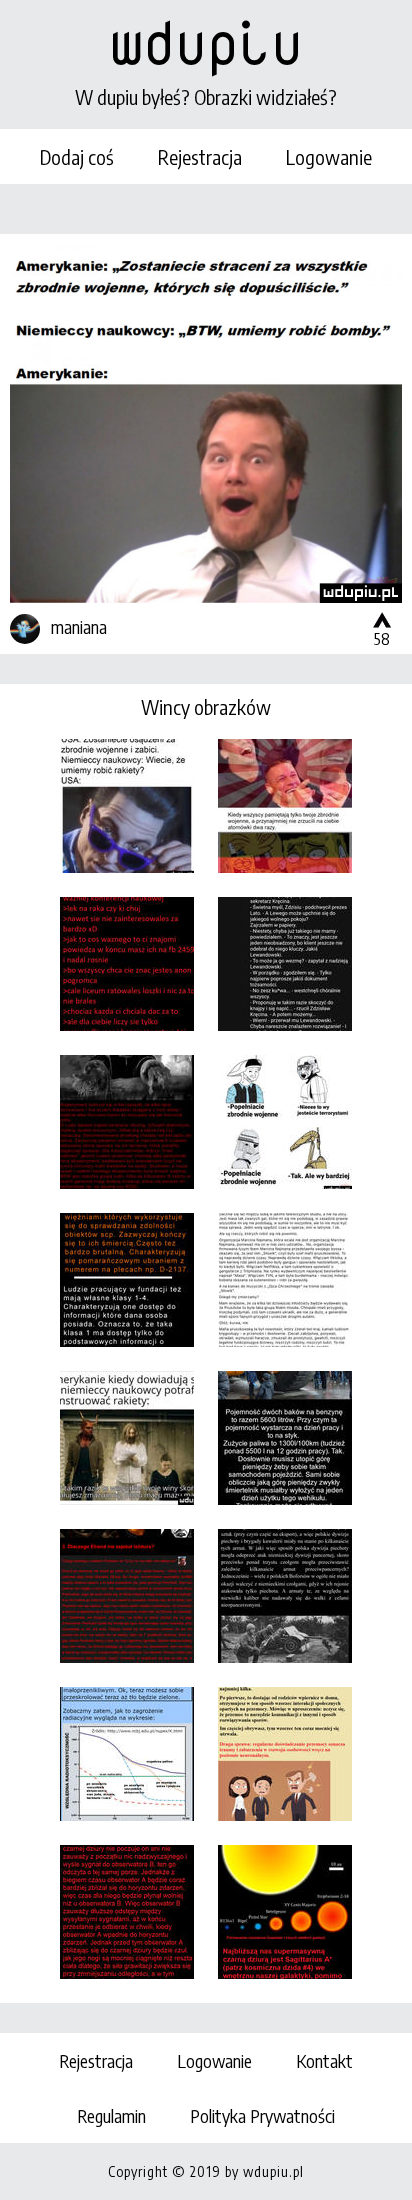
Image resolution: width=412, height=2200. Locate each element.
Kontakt (324, 2060)
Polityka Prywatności (262, 2115)
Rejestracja (200, 156)
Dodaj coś (77, 156)
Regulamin (111, 2115)
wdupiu (206, 42)
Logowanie (329, 156)
